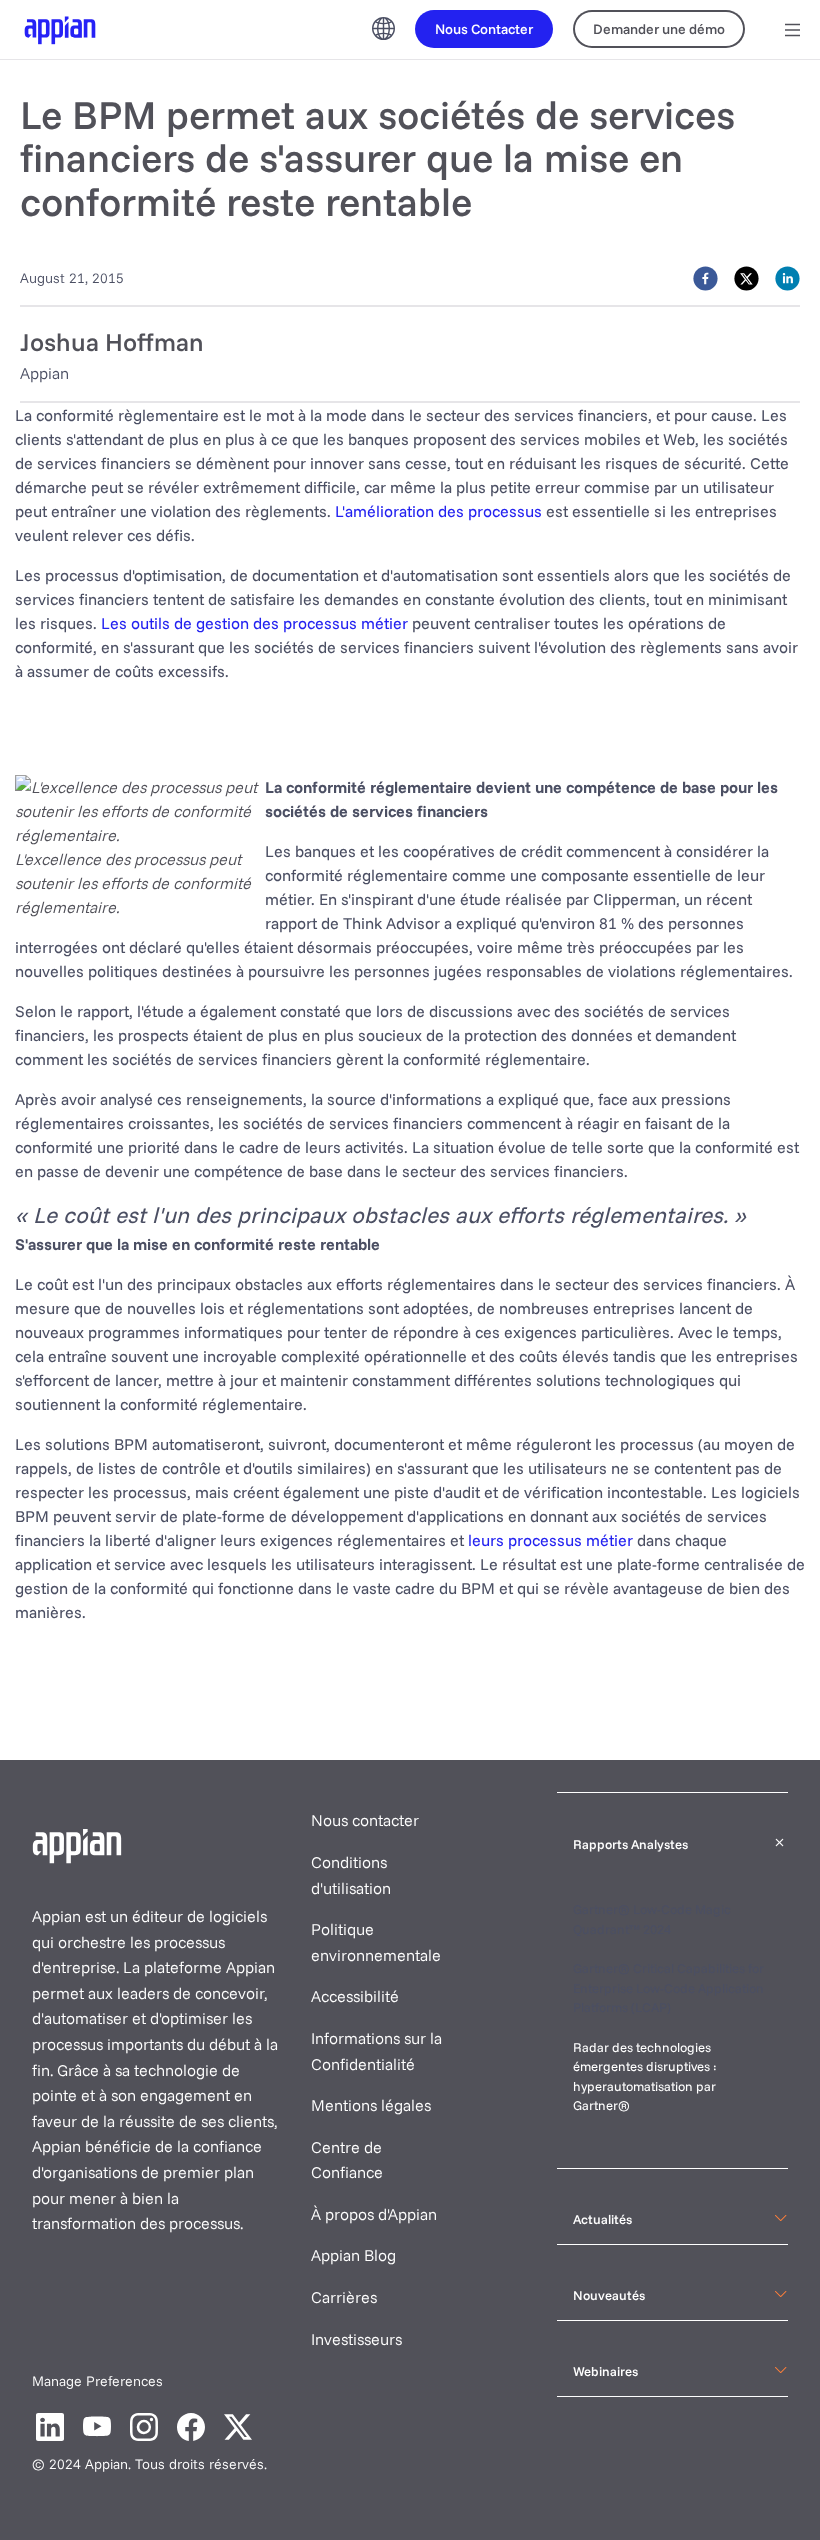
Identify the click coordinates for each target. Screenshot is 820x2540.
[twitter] (746, 277)
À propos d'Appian (374, 2214)
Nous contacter (365, 1820)
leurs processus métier (550, 1540)
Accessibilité (355, 1996)
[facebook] (705, 277)
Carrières (344, 2297)
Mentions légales (371, 2105)
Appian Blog (353, 2255)
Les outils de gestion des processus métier (254, 623)
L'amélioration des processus (438, 511)
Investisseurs (356, 2339)
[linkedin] (787, 277)
